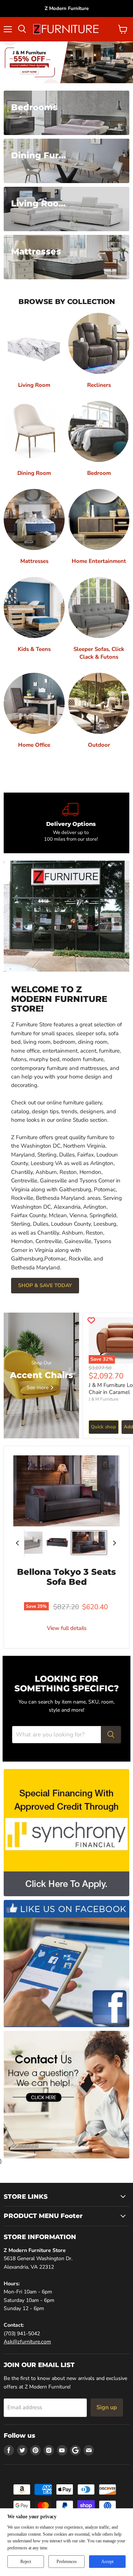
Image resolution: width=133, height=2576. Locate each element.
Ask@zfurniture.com (27, 2342)
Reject (26, 2562)
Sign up (107, 2407)
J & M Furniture (103, 1399)
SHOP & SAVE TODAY (45, 1285)
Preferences (67, 2562)
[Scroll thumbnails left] (18, 1543)
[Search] (111, 1735)
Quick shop (103, 1427)
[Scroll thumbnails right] (113, 1543)
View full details (67, 1628)
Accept (107, 2562)
